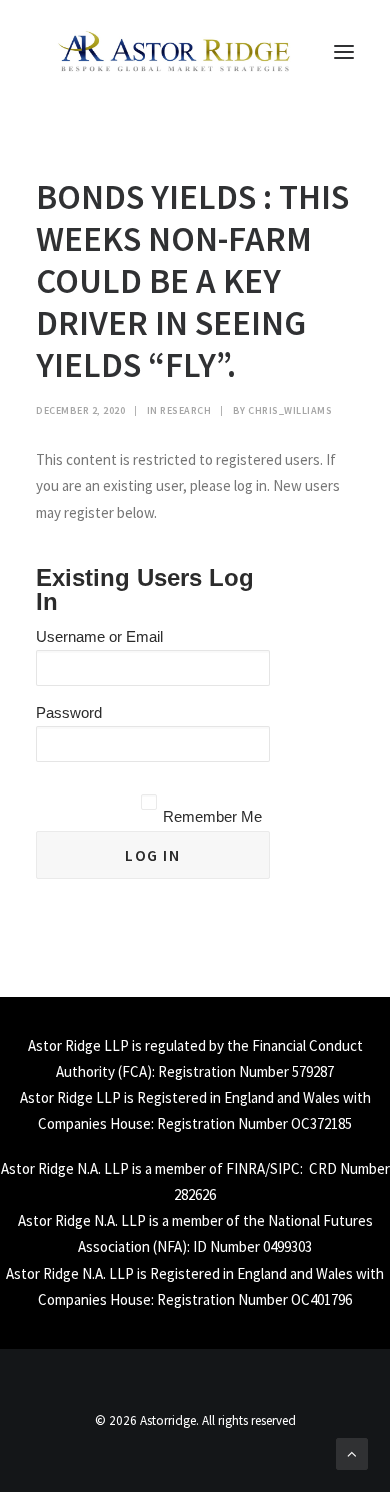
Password (69, 712)
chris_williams (290, 410)
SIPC (285, 1168)
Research (185, 410)
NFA (169, 1246)
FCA (134, 1071)
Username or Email (99, 636)
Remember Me (212, 816)
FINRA (245, 1168)
